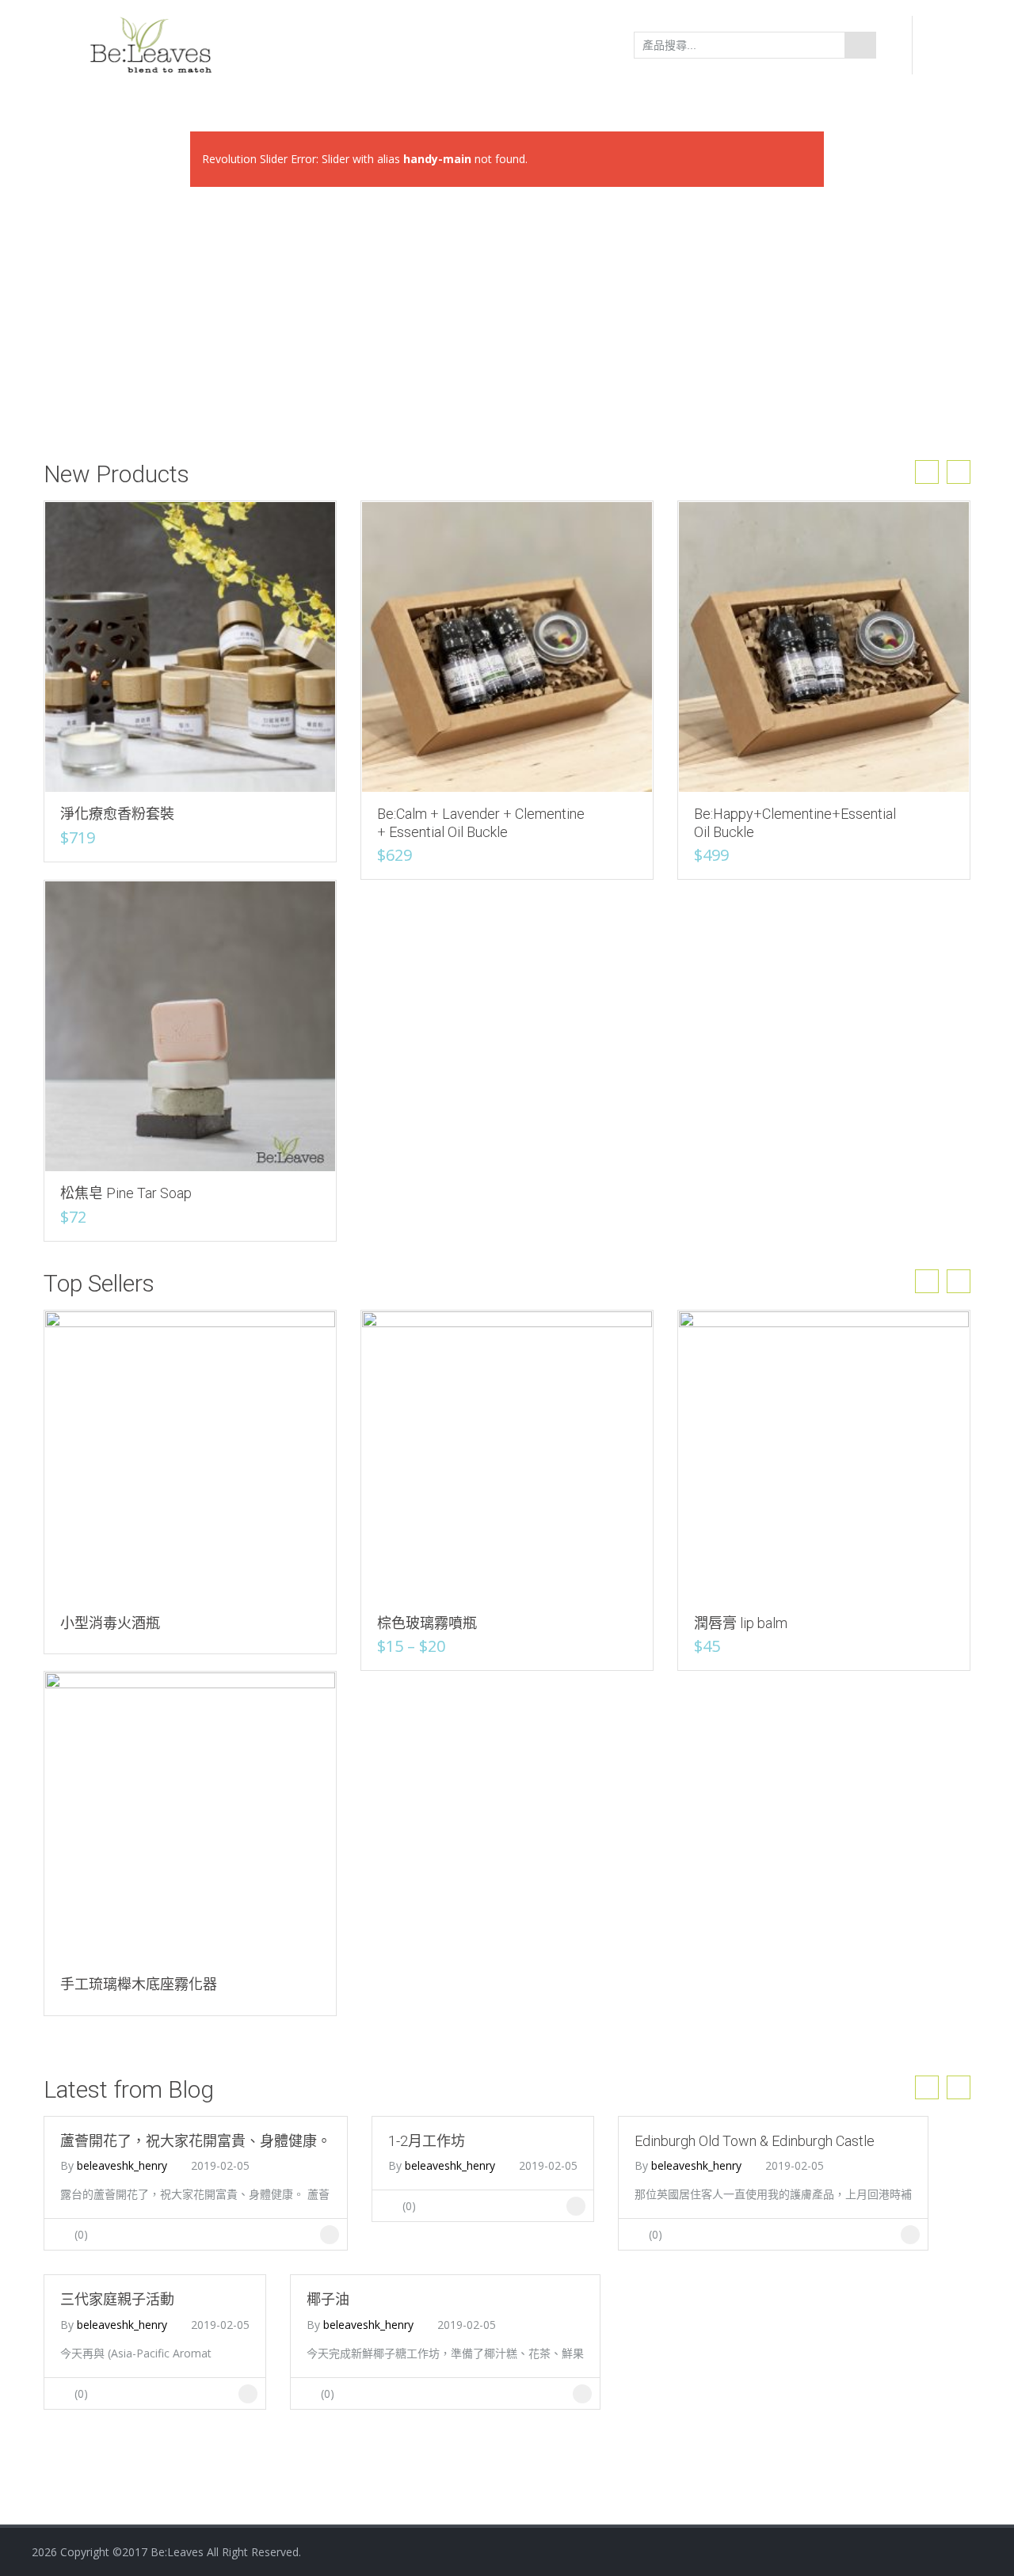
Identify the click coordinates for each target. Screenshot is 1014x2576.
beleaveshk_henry (122, 2165)
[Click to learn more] (330, 2235)
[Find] (860, 45)
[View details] (190, 646)
